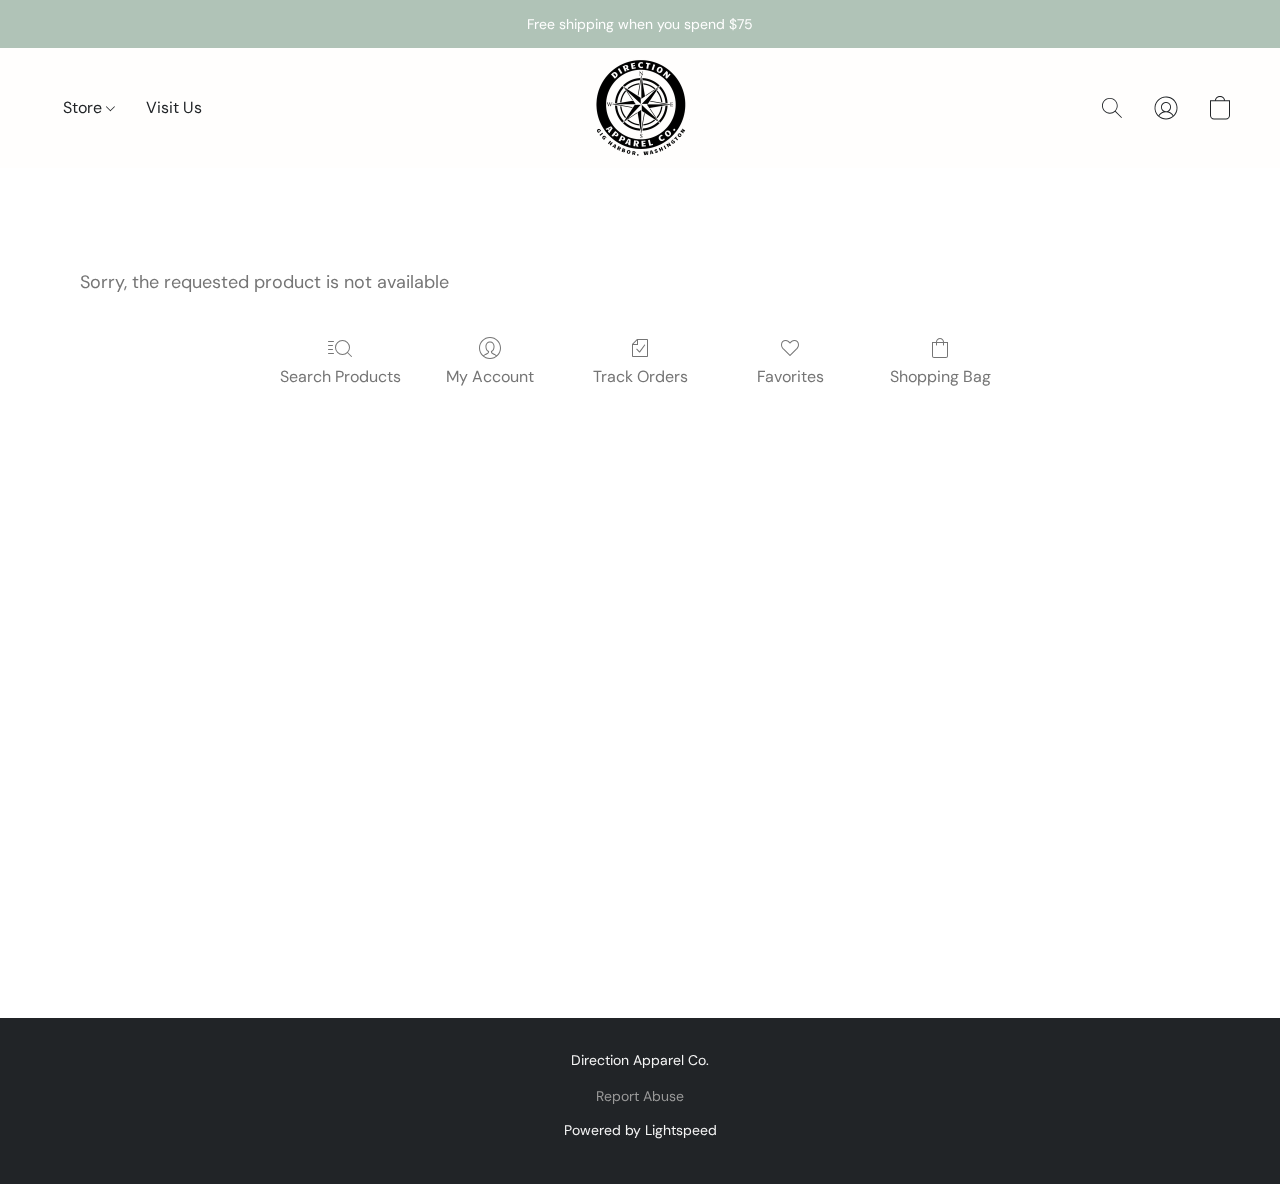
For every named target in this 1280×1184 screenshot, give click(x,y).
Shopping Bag (940, 376)
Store (84, 107)
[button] (640, 108)
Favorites (790, 376)
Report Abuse (640, 1096)
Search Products (340, 376)
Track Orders (640, 376)
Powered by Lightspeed (640, 1130)
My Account (490, 376)
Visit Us (174, 107)
